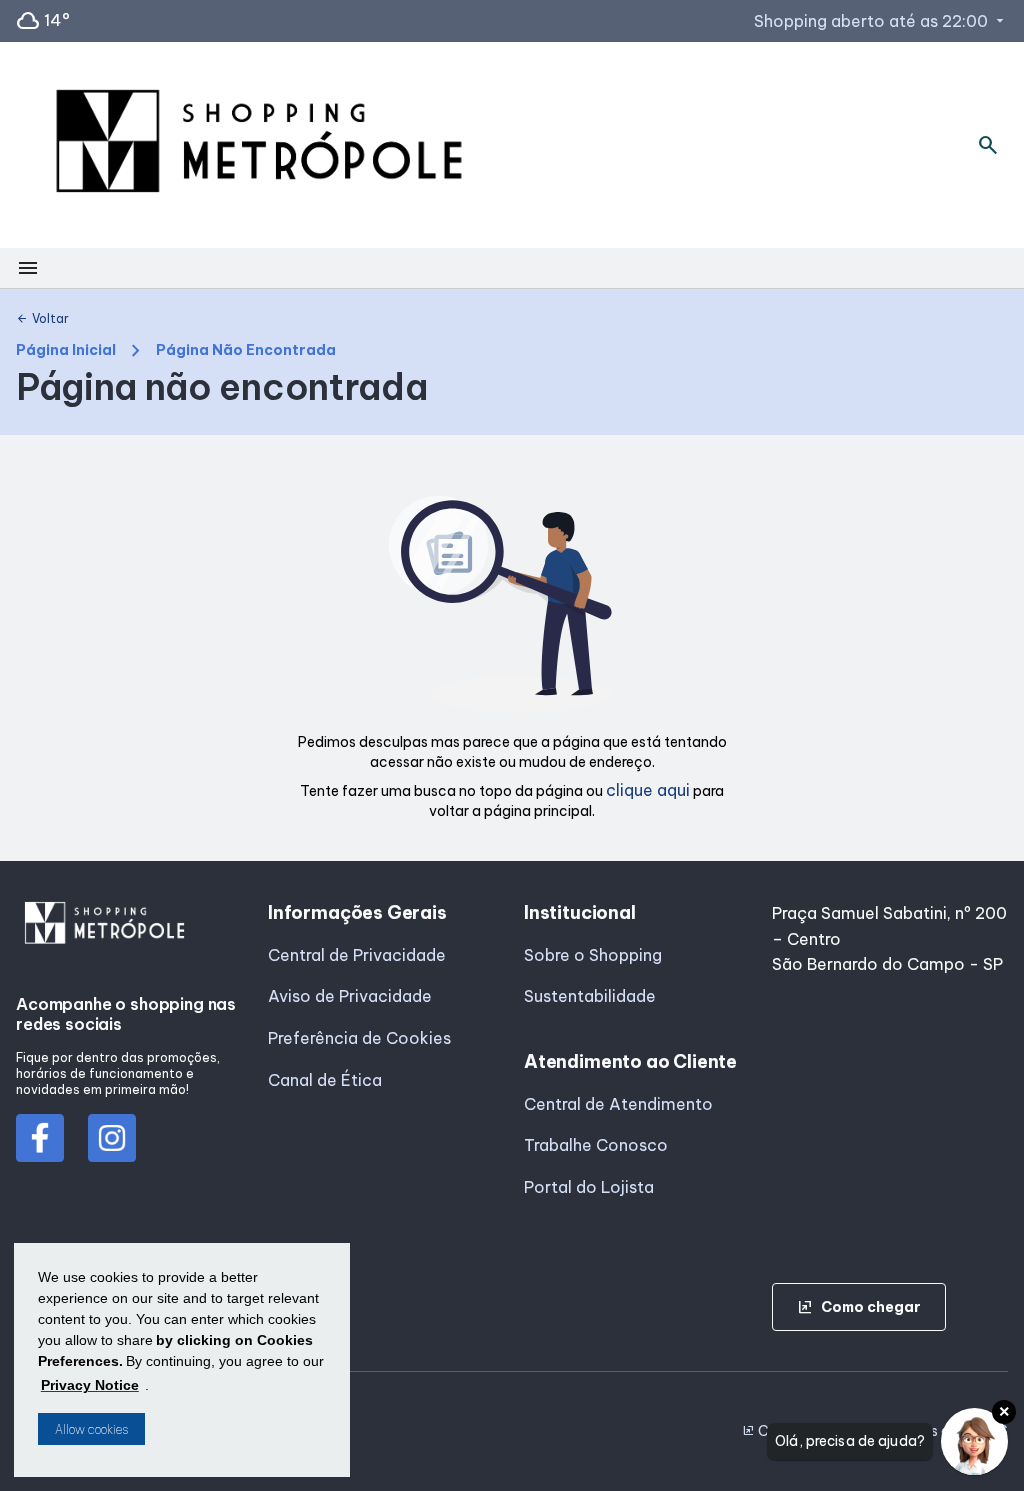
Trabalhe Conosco (596, 1145)
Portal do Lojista (589, 1187)
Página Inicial (66, 350)
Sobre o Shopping (593, 955)
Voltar (42, 319)
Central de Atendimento (618, 1104)
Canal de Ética (325, 1080)
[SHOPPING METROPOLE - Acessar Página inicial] (259, 145)
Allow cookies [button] (91, 1429)
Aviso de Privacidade (350, 996)
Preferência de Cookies (359, 1038)
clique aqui (648, 790)
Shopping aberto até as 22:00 (881, 21)
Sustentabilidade (590, 996)
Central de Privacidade (357, 955)
